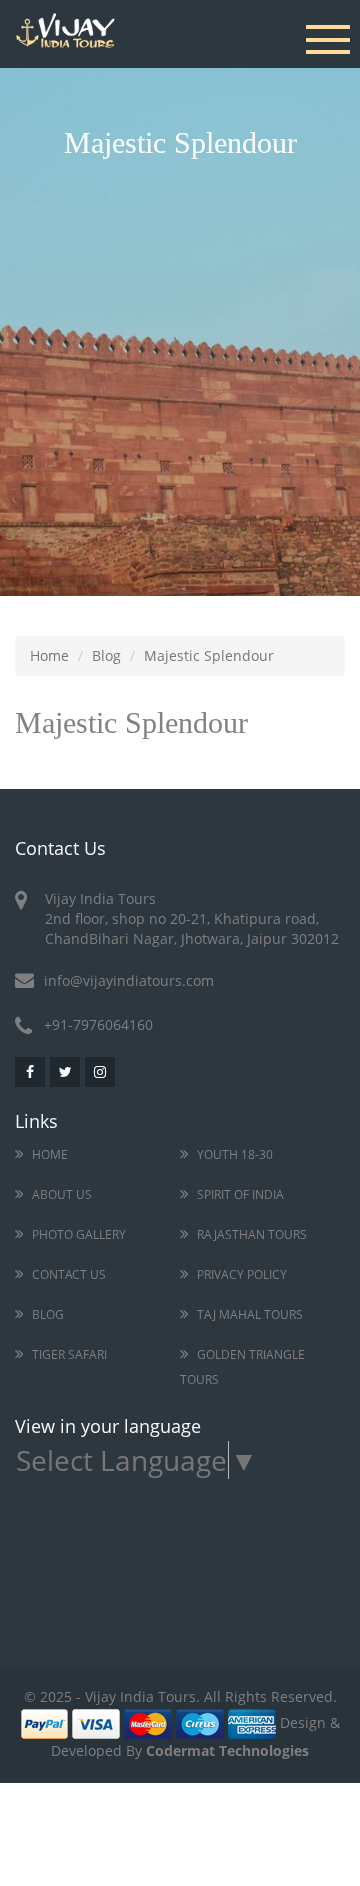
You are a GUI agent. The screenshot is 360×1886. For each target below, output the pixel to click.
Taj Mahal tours (250, 1314)
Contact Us (69, 1274)
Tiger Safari (69, 1354)
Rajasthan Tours (252, 1234)
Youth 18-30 (235, 1154)
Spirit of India (240, 1194)
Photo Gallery (79, 1234)
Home (49, 655)
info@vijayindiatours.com (129, 980)
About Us (62, 1194)
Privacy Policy (242, 1274)
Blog (106, 655)
